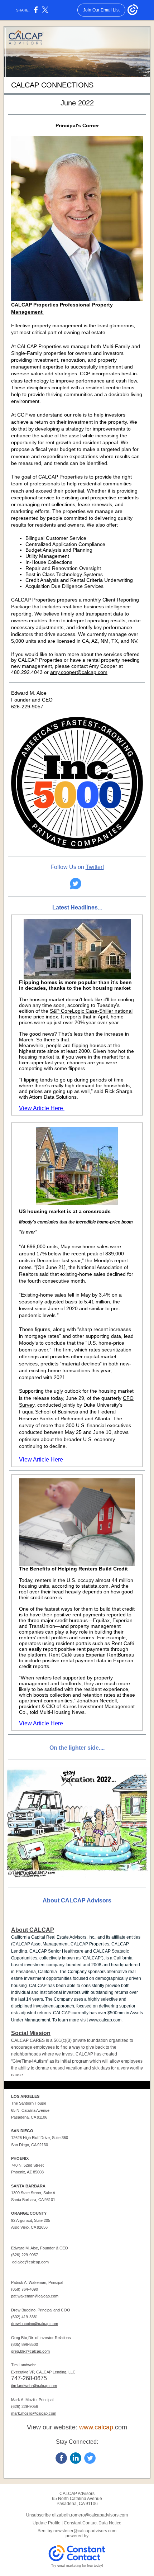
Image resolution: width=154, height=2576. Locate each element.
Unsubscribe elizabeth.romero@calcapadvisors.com (77, 2515)
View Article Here (42, 1108)
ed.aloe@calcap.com (30, 2262)
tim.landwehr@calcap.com (34, 2386)
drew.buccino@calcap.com (35, 2324)
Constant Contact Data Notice (93, 2523)
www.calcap (96, 2427)
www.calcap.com (105, 2020)
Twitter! (95, 867)
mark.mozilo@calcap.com (34, 2413)
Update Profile (47, 2523)
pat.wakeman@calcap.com (35, 2296)
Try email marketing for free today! (77, 2566)
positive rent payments (79, 1615)
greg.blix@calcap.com (30, 2351)
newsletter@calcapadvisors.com (85, 2531)
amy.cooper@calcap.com (79, 672)
